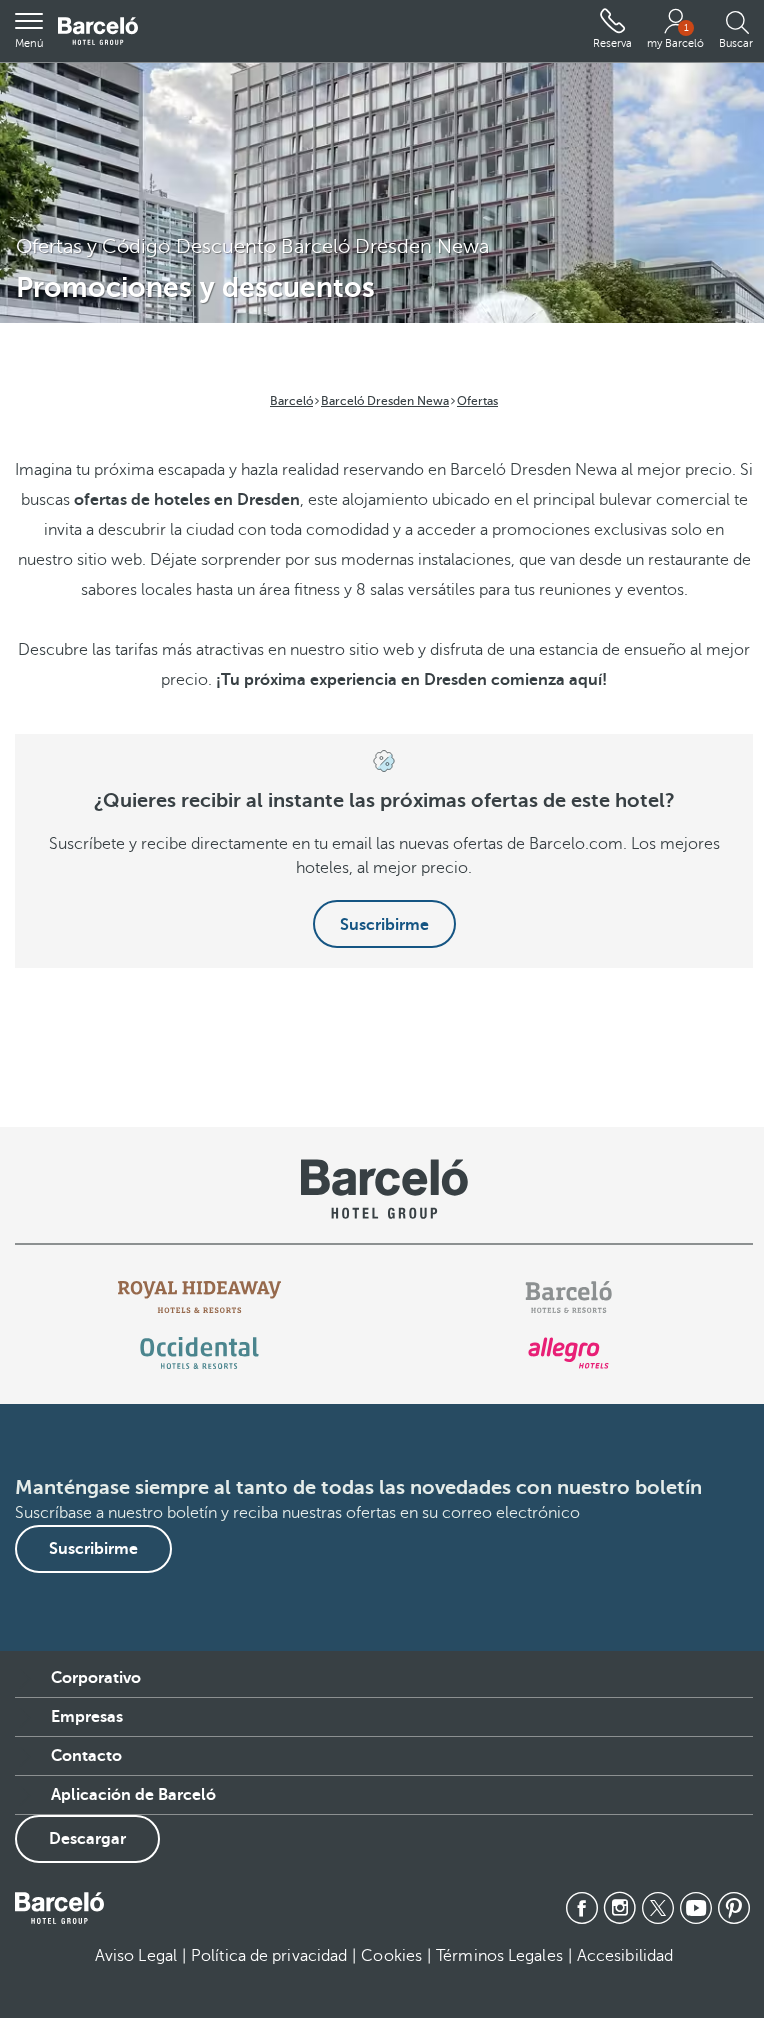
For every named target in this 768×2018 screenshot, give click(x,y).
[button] (29, 31)
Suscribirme (384, 925)
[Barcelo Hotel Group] (59, 1908)
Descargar (87, 1839)
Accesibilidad (625, 1956)
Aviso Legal (136, 1956)
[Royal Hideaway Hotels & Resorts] (200, 1297)
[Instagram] (620, 1908)
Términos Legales (499, 1956)
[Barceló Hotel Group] (98, 31)
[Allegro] (568, 1353)
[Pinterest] (734, 1908)
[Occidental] (199, 1353)
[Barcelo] (568, 1297)
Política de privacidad (269, 1956)
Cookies (391, 1956)
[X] (658, 1908)
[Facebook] (582, 1908)
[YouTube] (696, 1908)
